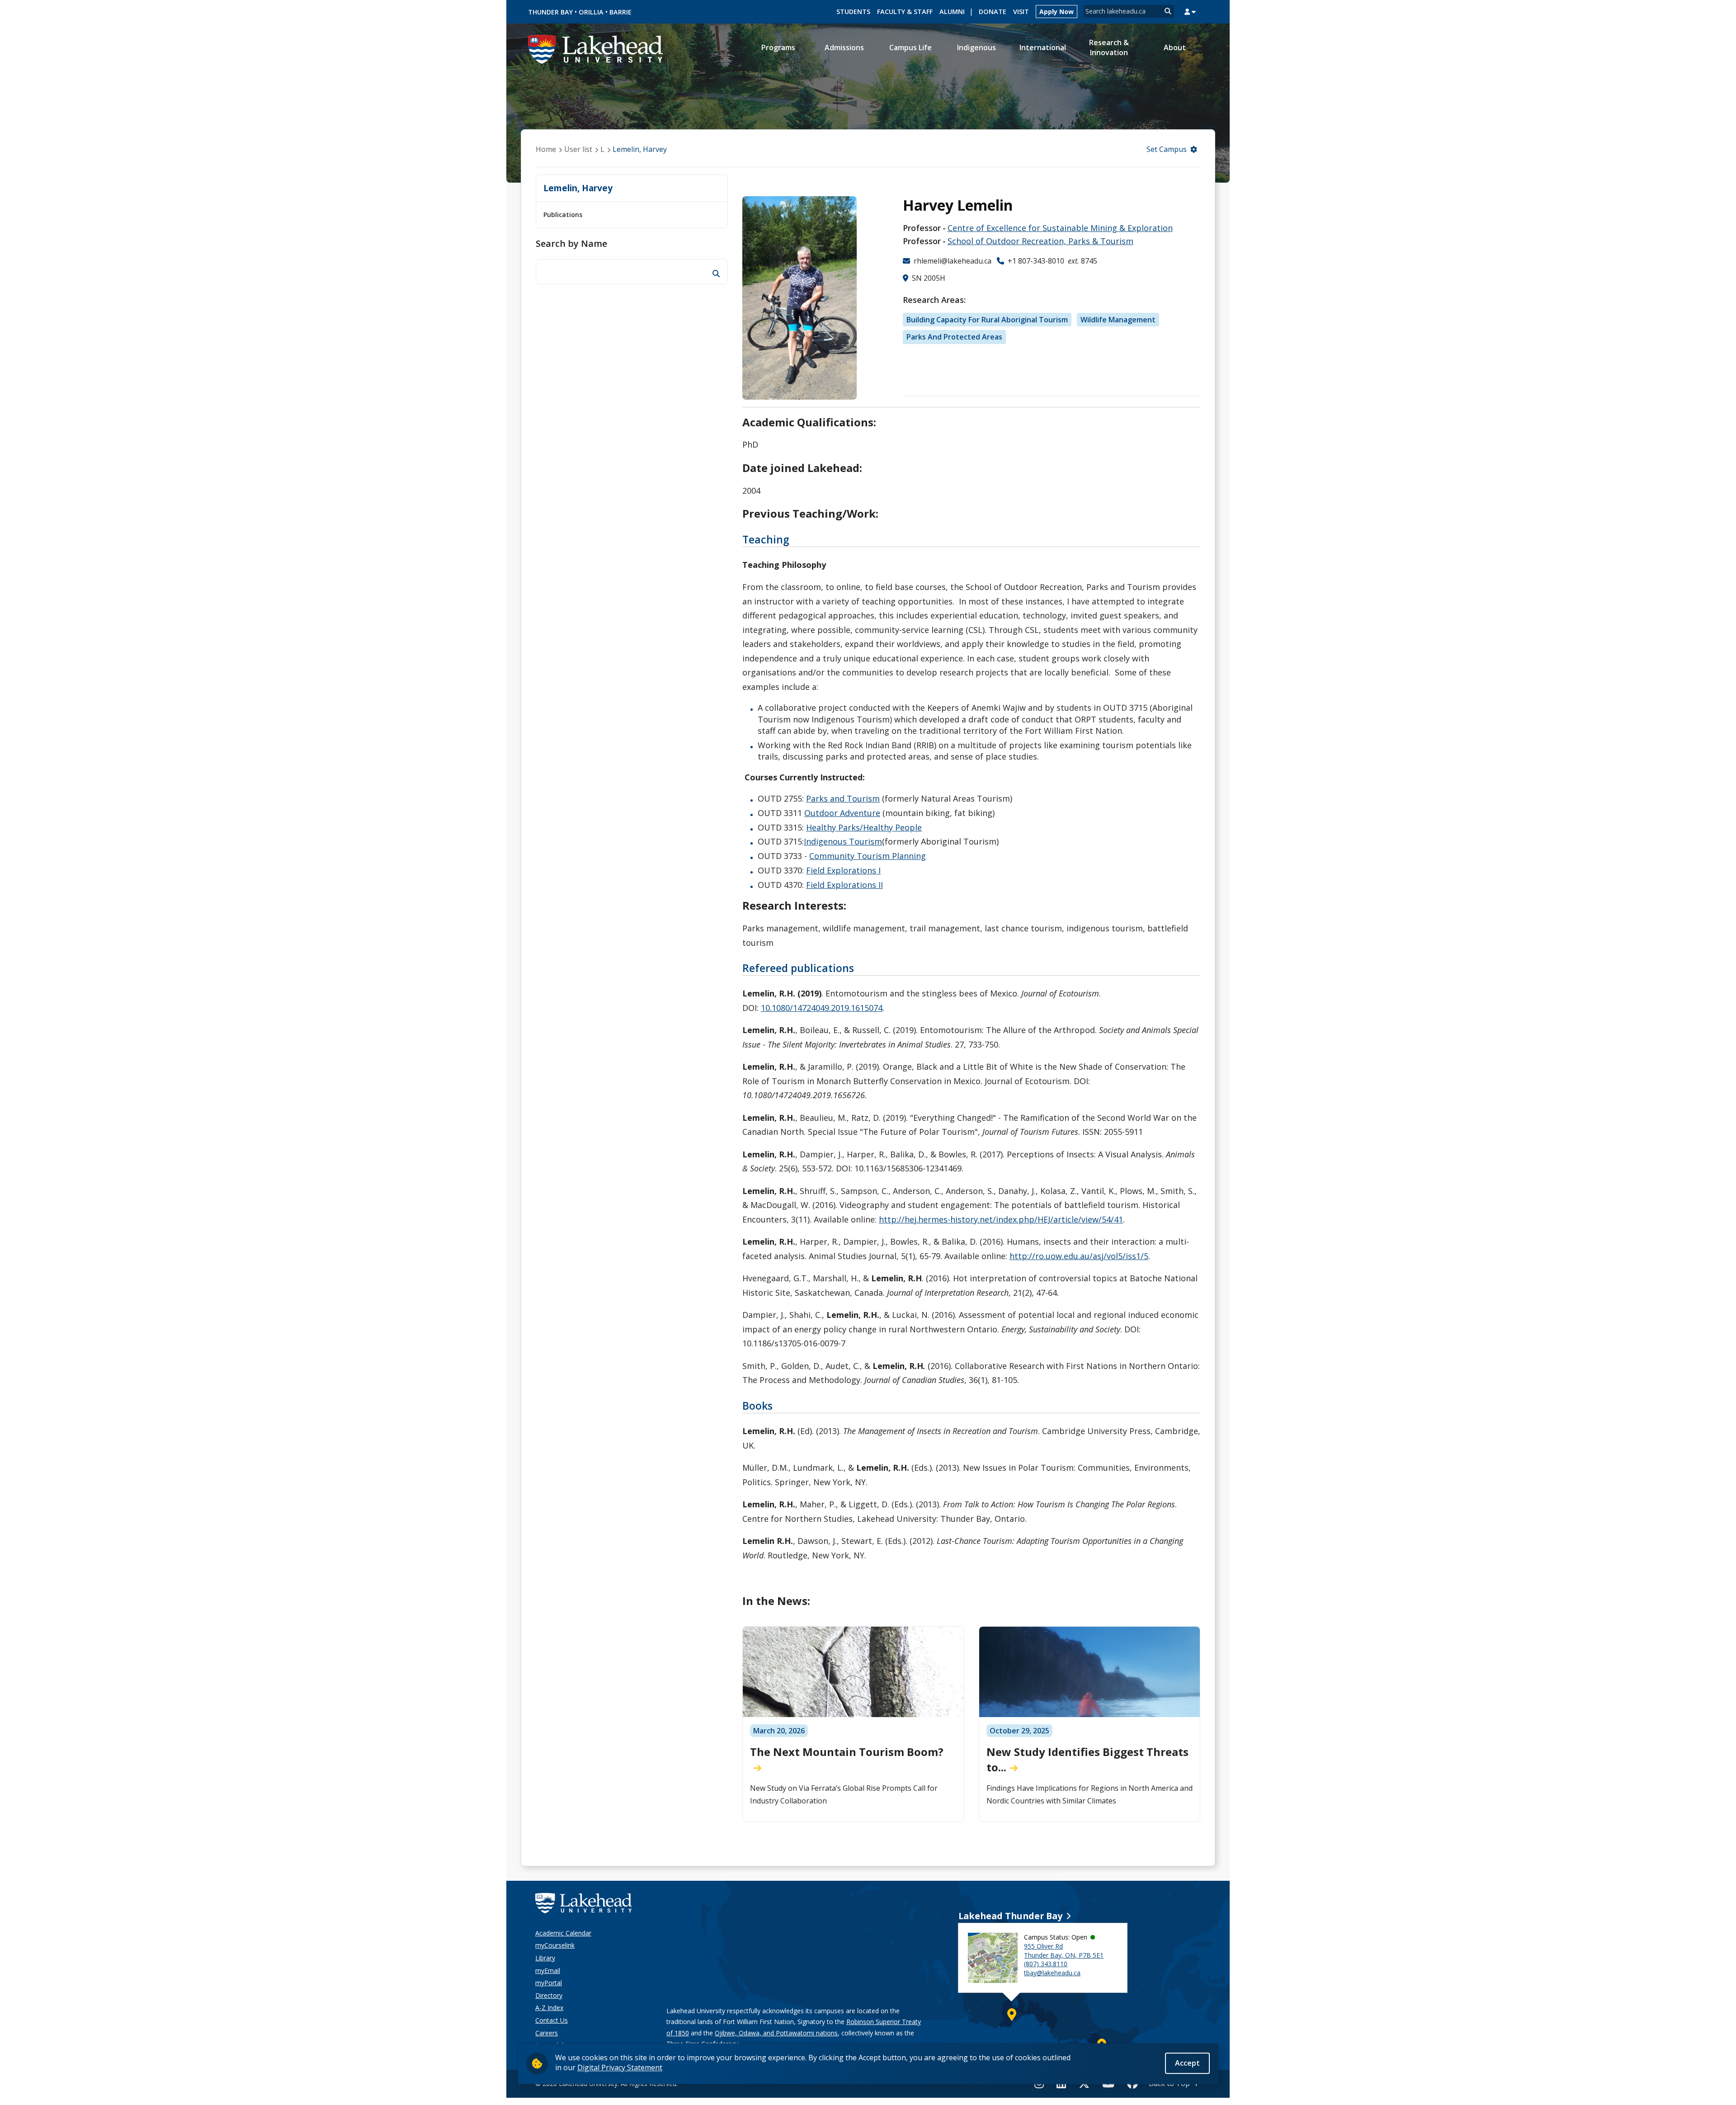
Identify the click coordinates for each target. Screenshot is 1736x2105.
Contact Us (552, 2020)
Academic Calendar (563, 1933)
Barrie (620, 12)
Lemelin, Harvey (640, 149)
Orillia (591, 12)
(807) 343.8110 (1046, 1964)
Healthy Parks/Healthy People (864, 827)
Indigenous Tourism (843, 841)
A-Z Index (549, 2008)
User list (578, 149)
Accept (1187, 2063)
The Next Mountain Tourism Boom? (847, 1752)
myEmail (548, 1970)
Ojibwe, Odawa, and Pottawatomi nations (776, 2033)
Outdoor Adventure (842, 813)
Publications (563, 215)
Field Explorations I (843, 870)
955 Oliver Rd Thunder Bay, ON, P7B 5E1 (1064, 1951)
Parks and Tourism (843, 798)
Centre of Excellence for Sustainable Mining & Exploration (1060, 228)
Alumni (952, 12)
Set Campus (1167, 149)
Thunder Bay (550, 12)
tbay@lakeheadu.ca (1052, 1973)
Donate (993, 12)
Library (545, 1958)
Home (546, 149)
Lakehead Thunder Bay (1010, 1916)
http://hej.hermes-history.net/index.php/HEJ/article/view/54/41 (1001, 1219)
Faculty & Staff (905, 12)
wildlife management (1118, 320)
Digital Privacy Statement (620, 2067)
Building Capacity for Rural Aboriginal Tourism (987, 320)
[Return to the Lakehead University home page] (596, 48)
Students (853, 12)
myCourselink (555, 1945)
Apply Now (1057, 12)
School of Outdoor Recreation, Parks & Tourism (1040, 241)
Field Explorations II (844, 885)
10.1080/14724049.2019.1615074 (822, 1008)
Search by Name (571, 243)
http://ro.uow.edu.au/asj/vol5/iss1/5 (1079, 1256)
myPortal (549, 1983)
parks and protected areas (954, 337)
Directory (549, 1995)
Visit (1021, 12)
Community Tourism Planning (868, 856)
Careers (547, 2033)
